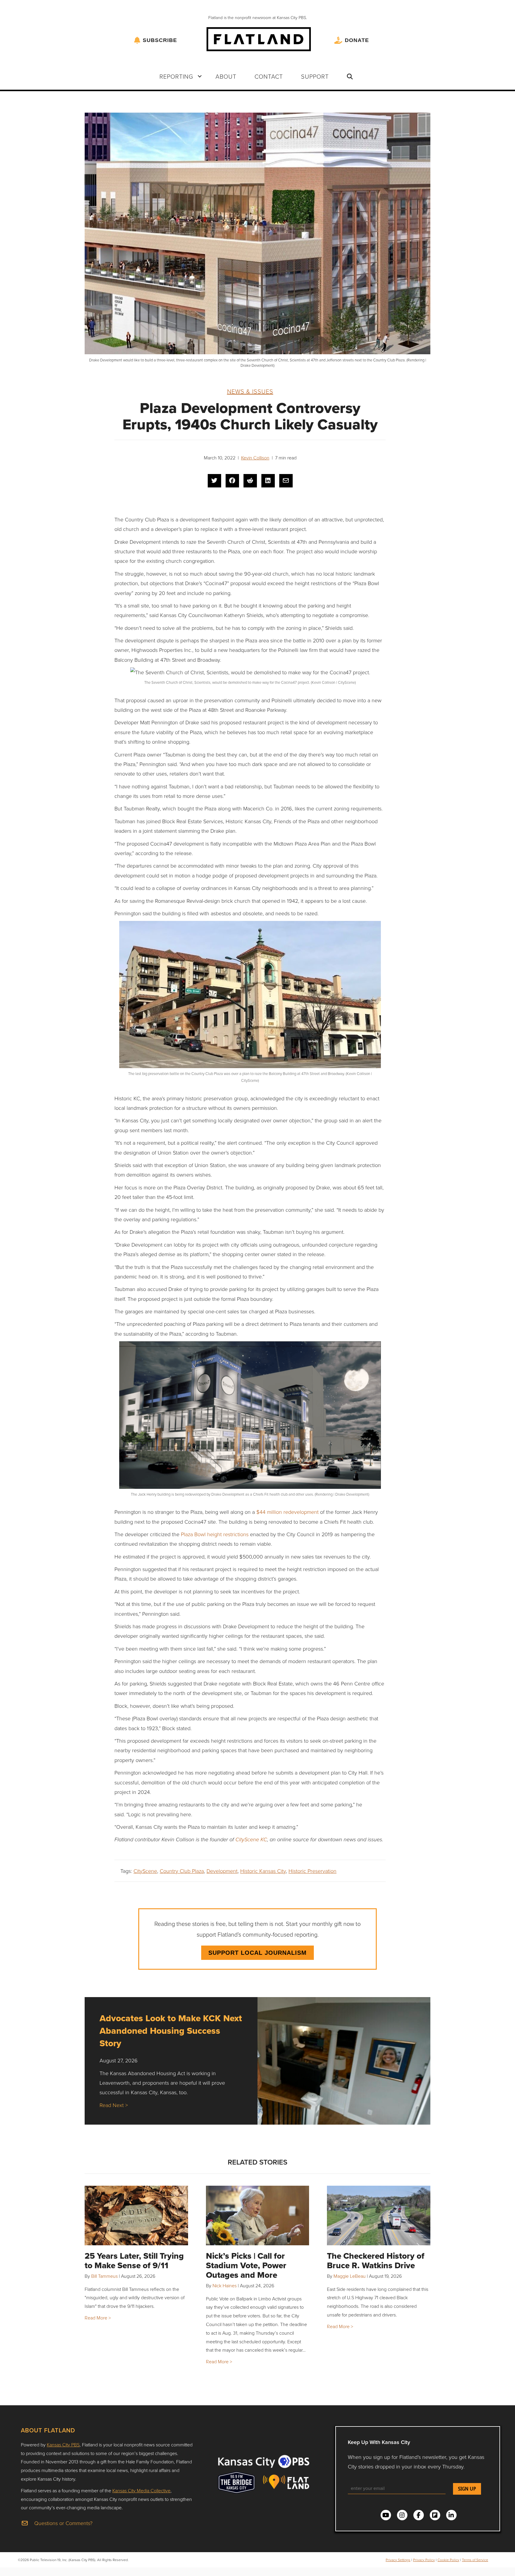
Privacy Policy (424, 2560)
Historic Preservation (312, 1871)
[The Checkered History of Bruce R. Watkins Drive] (379, 2215)
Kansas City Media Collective (141, 2490)
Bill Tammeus (104, 2276)
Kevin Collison (255, 458)
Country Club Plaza (182, 1871)
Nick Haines (225, 2286)
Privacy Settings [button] (398, 2560)
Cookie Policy (448, 2560)
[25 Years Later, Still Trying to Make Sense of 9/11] (136, 2215)
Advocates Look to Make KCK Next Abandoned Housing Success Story (171, 2031)
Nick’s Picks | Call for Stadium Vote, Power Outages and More (246, 2265)
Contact (269, 76)
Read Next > (114, 2105)
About (226, 76)
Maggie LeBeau (350, 2276)
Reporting (176, 76)
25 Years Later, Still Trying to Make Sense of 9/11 (134, 2261)
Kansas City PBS (63, 2445)
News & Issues (250, 391)
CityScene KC (251, 1840)
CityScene (145, 1871)
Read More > (98, 2318)
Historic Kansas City (263, 1871)
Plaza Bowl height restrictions (215, 1534)
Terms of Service (475, 2560)
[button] (200, 76)
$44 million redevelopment (287, 1512)
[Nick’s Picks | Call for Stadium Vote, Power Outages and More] (258, 2215)
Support (315, 76)
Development (222, 1871)
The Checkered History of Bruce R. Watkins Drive (376, 2261)
